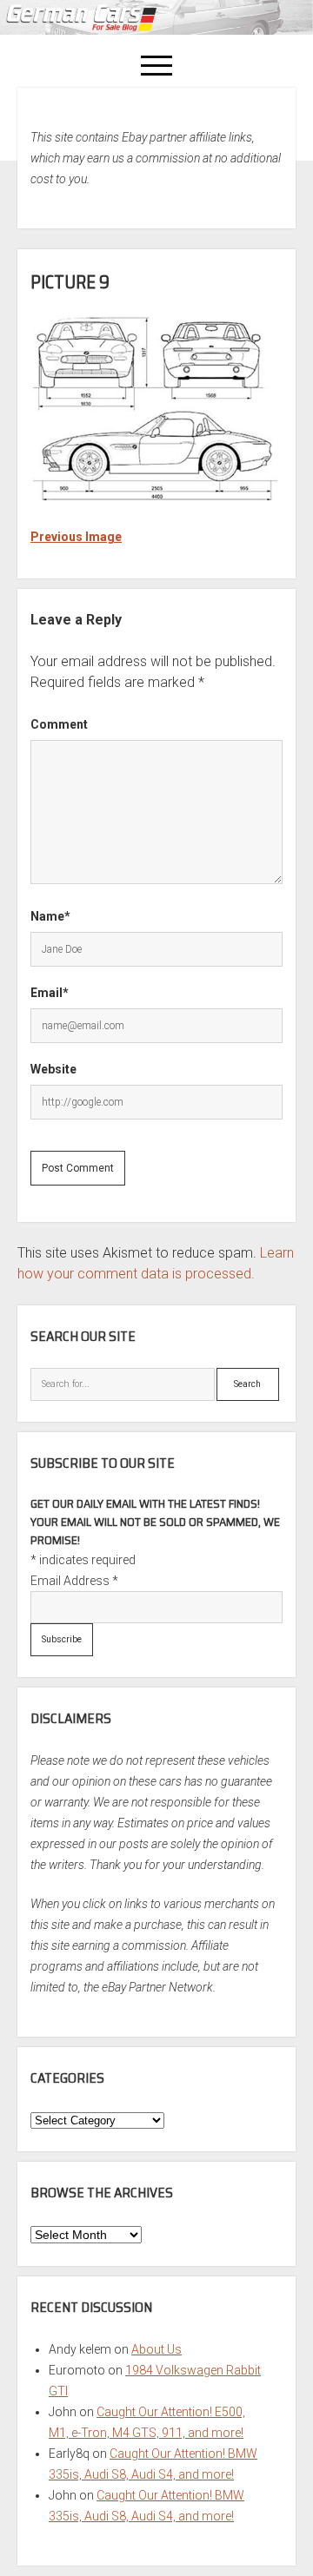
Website (53, 1069)
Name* (50, 916)
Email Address (74, 1581)
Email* (50, 993)
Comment (59, 724)
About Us (156, 2349)
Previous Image (76, 537)
